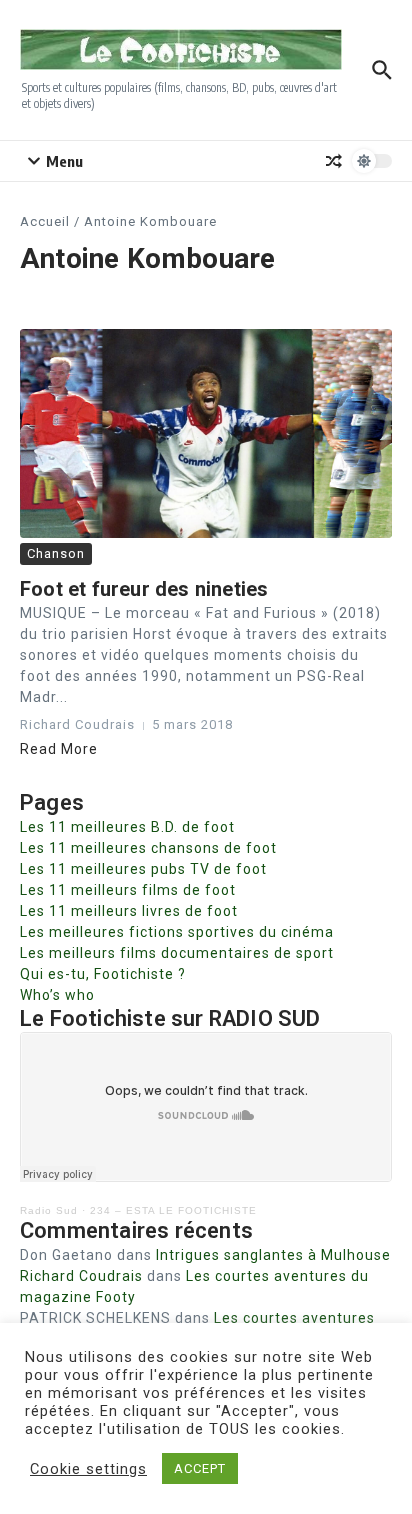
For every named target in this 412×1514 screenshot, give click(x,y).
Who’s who (57, 995)
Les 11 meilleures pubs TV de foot (143, 869)
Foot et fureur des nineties (144, 589)
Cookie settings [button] (88, 1469)
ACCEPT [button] (200, 1468)
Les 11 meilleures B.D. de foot (127, 827)
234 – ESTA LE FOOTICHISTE (173, 1210)
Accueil (45, 221)
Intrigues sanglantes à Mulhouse (273, 1255)
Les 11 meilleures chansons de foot (148, 848)
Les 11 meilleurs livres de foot (129, 911)
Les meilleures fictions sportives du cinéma (177, 932)
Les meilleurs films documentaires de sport (177, 953)
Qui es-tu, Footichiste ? (103, 974)
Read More (59, 749)
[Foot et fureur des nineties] (206, 433)
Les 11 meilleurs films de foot (128, 890)
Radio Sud (49, 1210)
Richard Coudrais (81, 1276)
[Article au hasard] (334, 161)
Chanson (56, 553)
